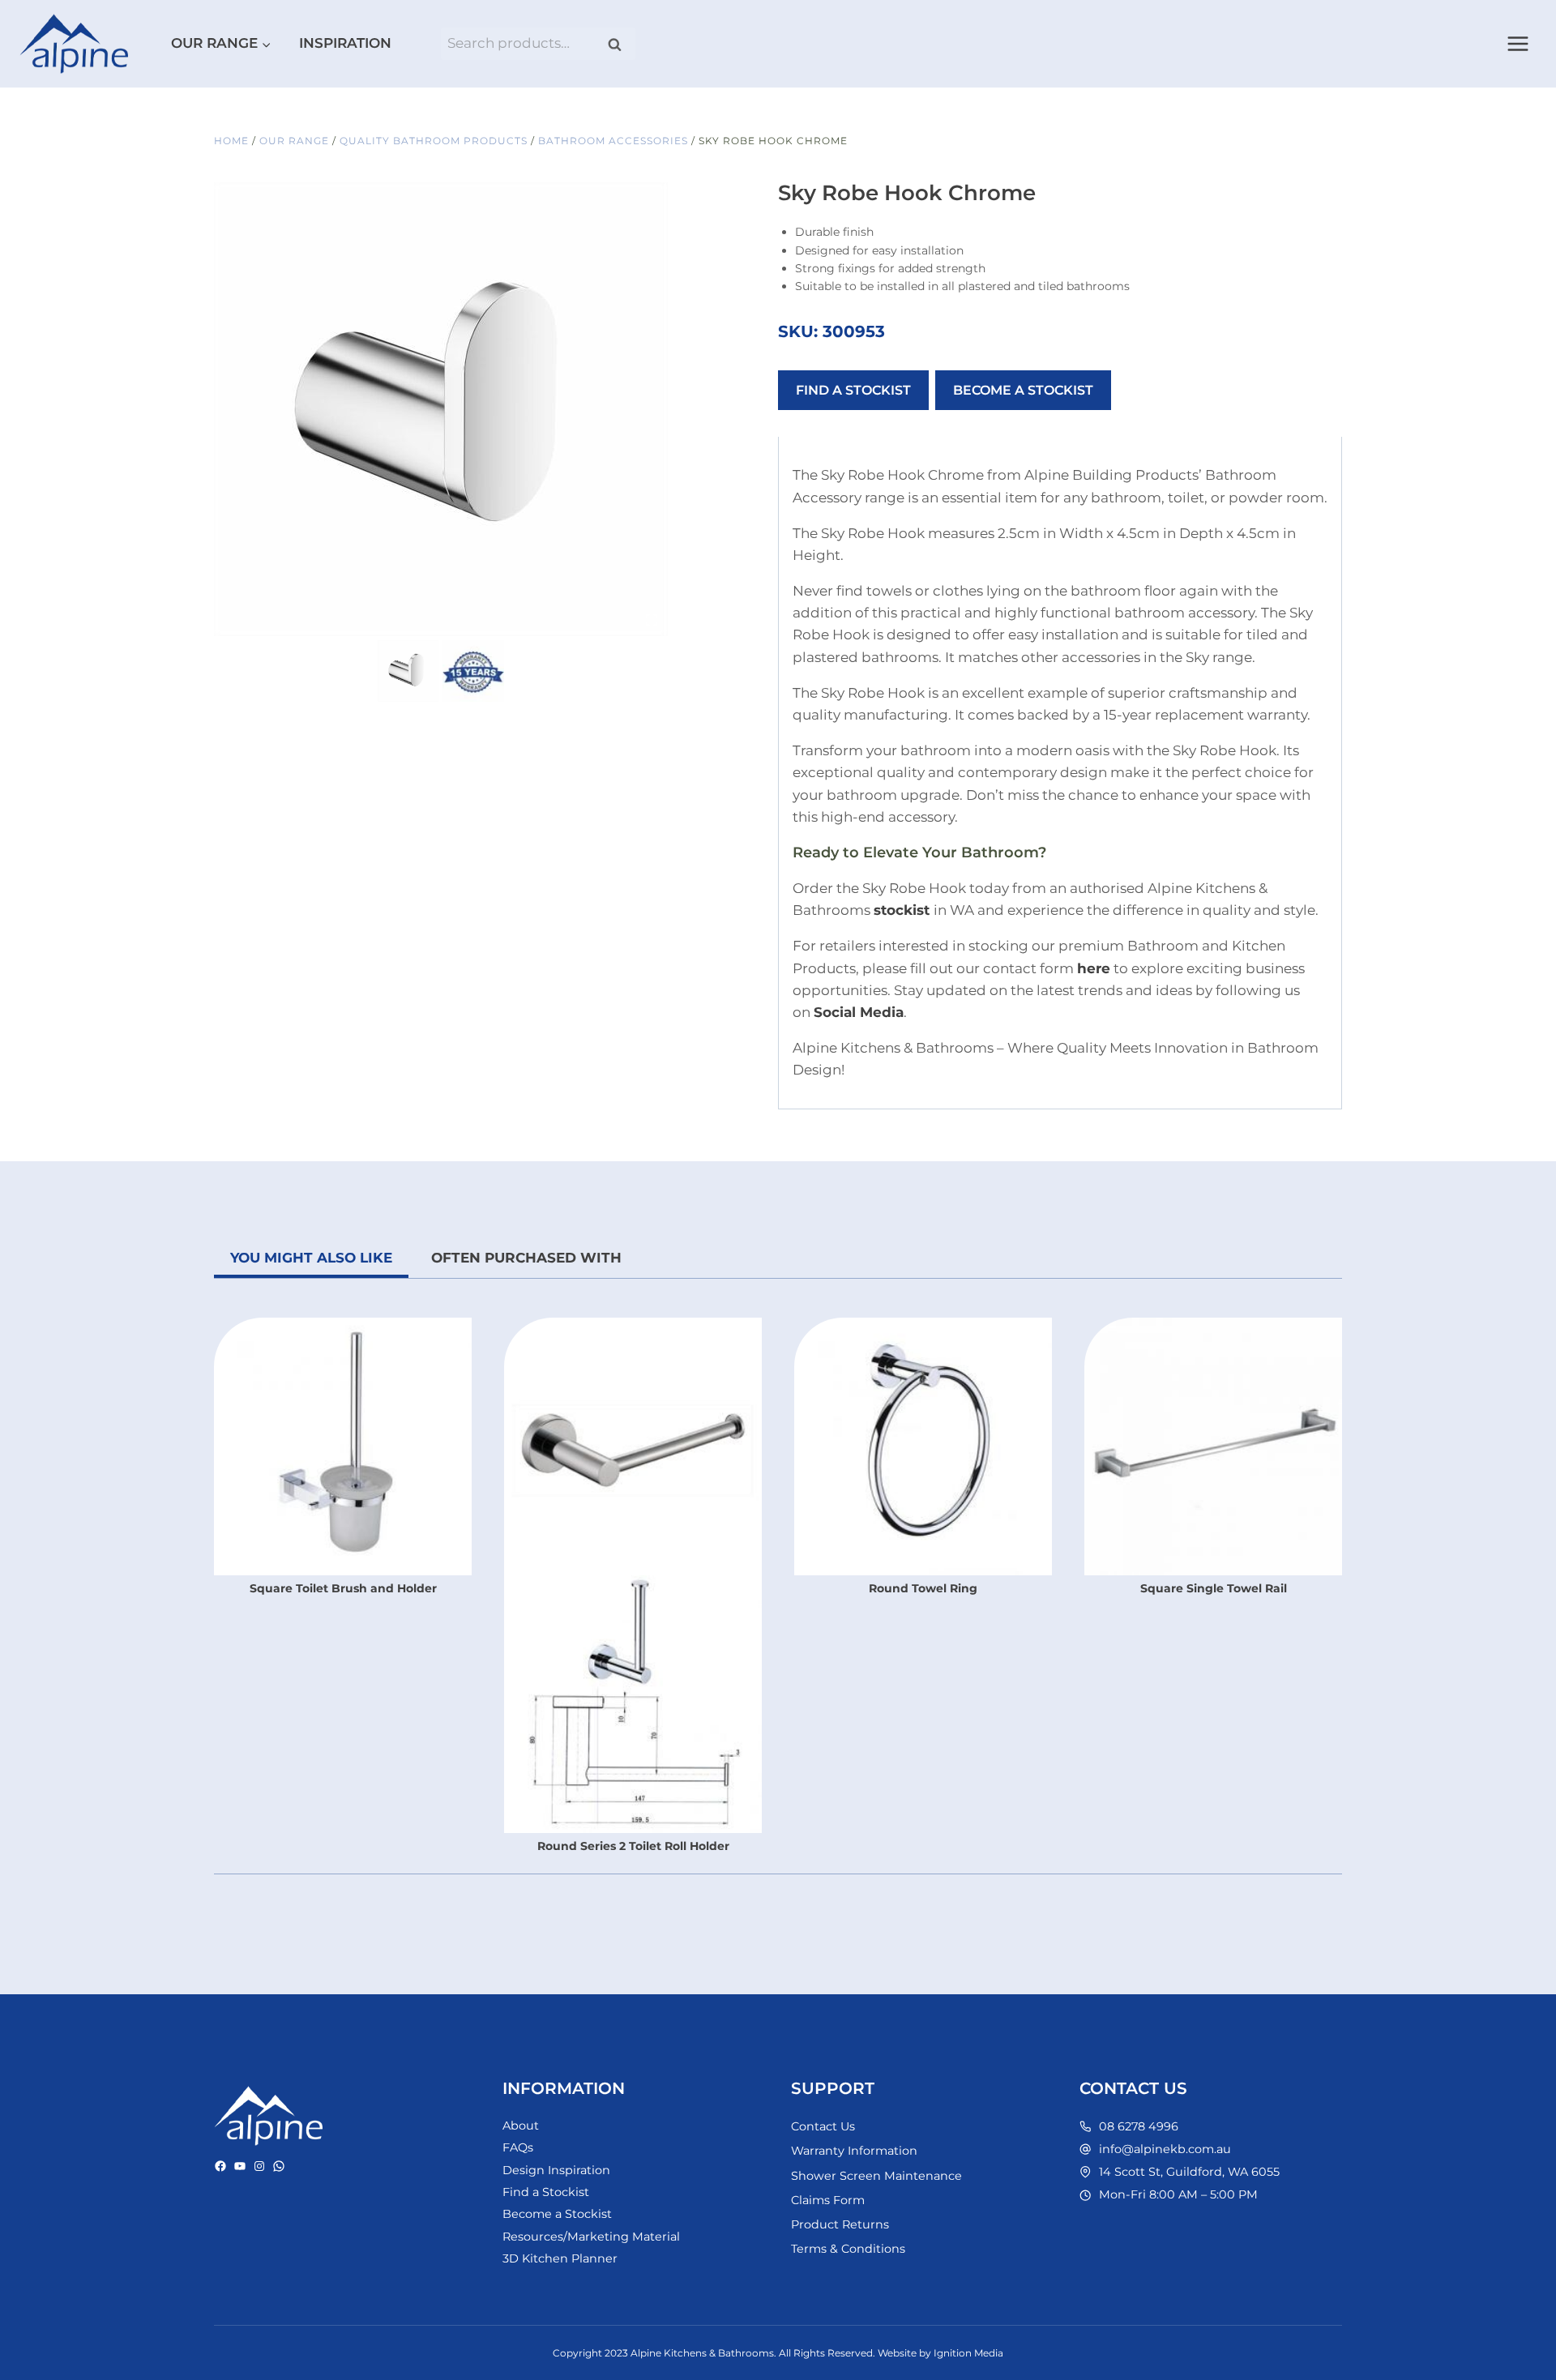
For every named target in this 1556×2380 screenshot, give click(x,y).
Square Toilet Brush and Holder (343, 1588)
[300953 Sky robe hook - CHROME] (441, 409)
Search (620, 44)
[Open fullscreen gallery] (652, 620)
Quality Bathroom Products (434, 141)
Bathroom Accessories (613, 141)
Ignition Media (968, 2353)
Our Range (294, 141)
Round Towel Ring (923, 1588)
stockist (902, 910)
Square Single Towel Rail (1214, 1588)
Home (231, 141)
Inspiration (345, 43)
